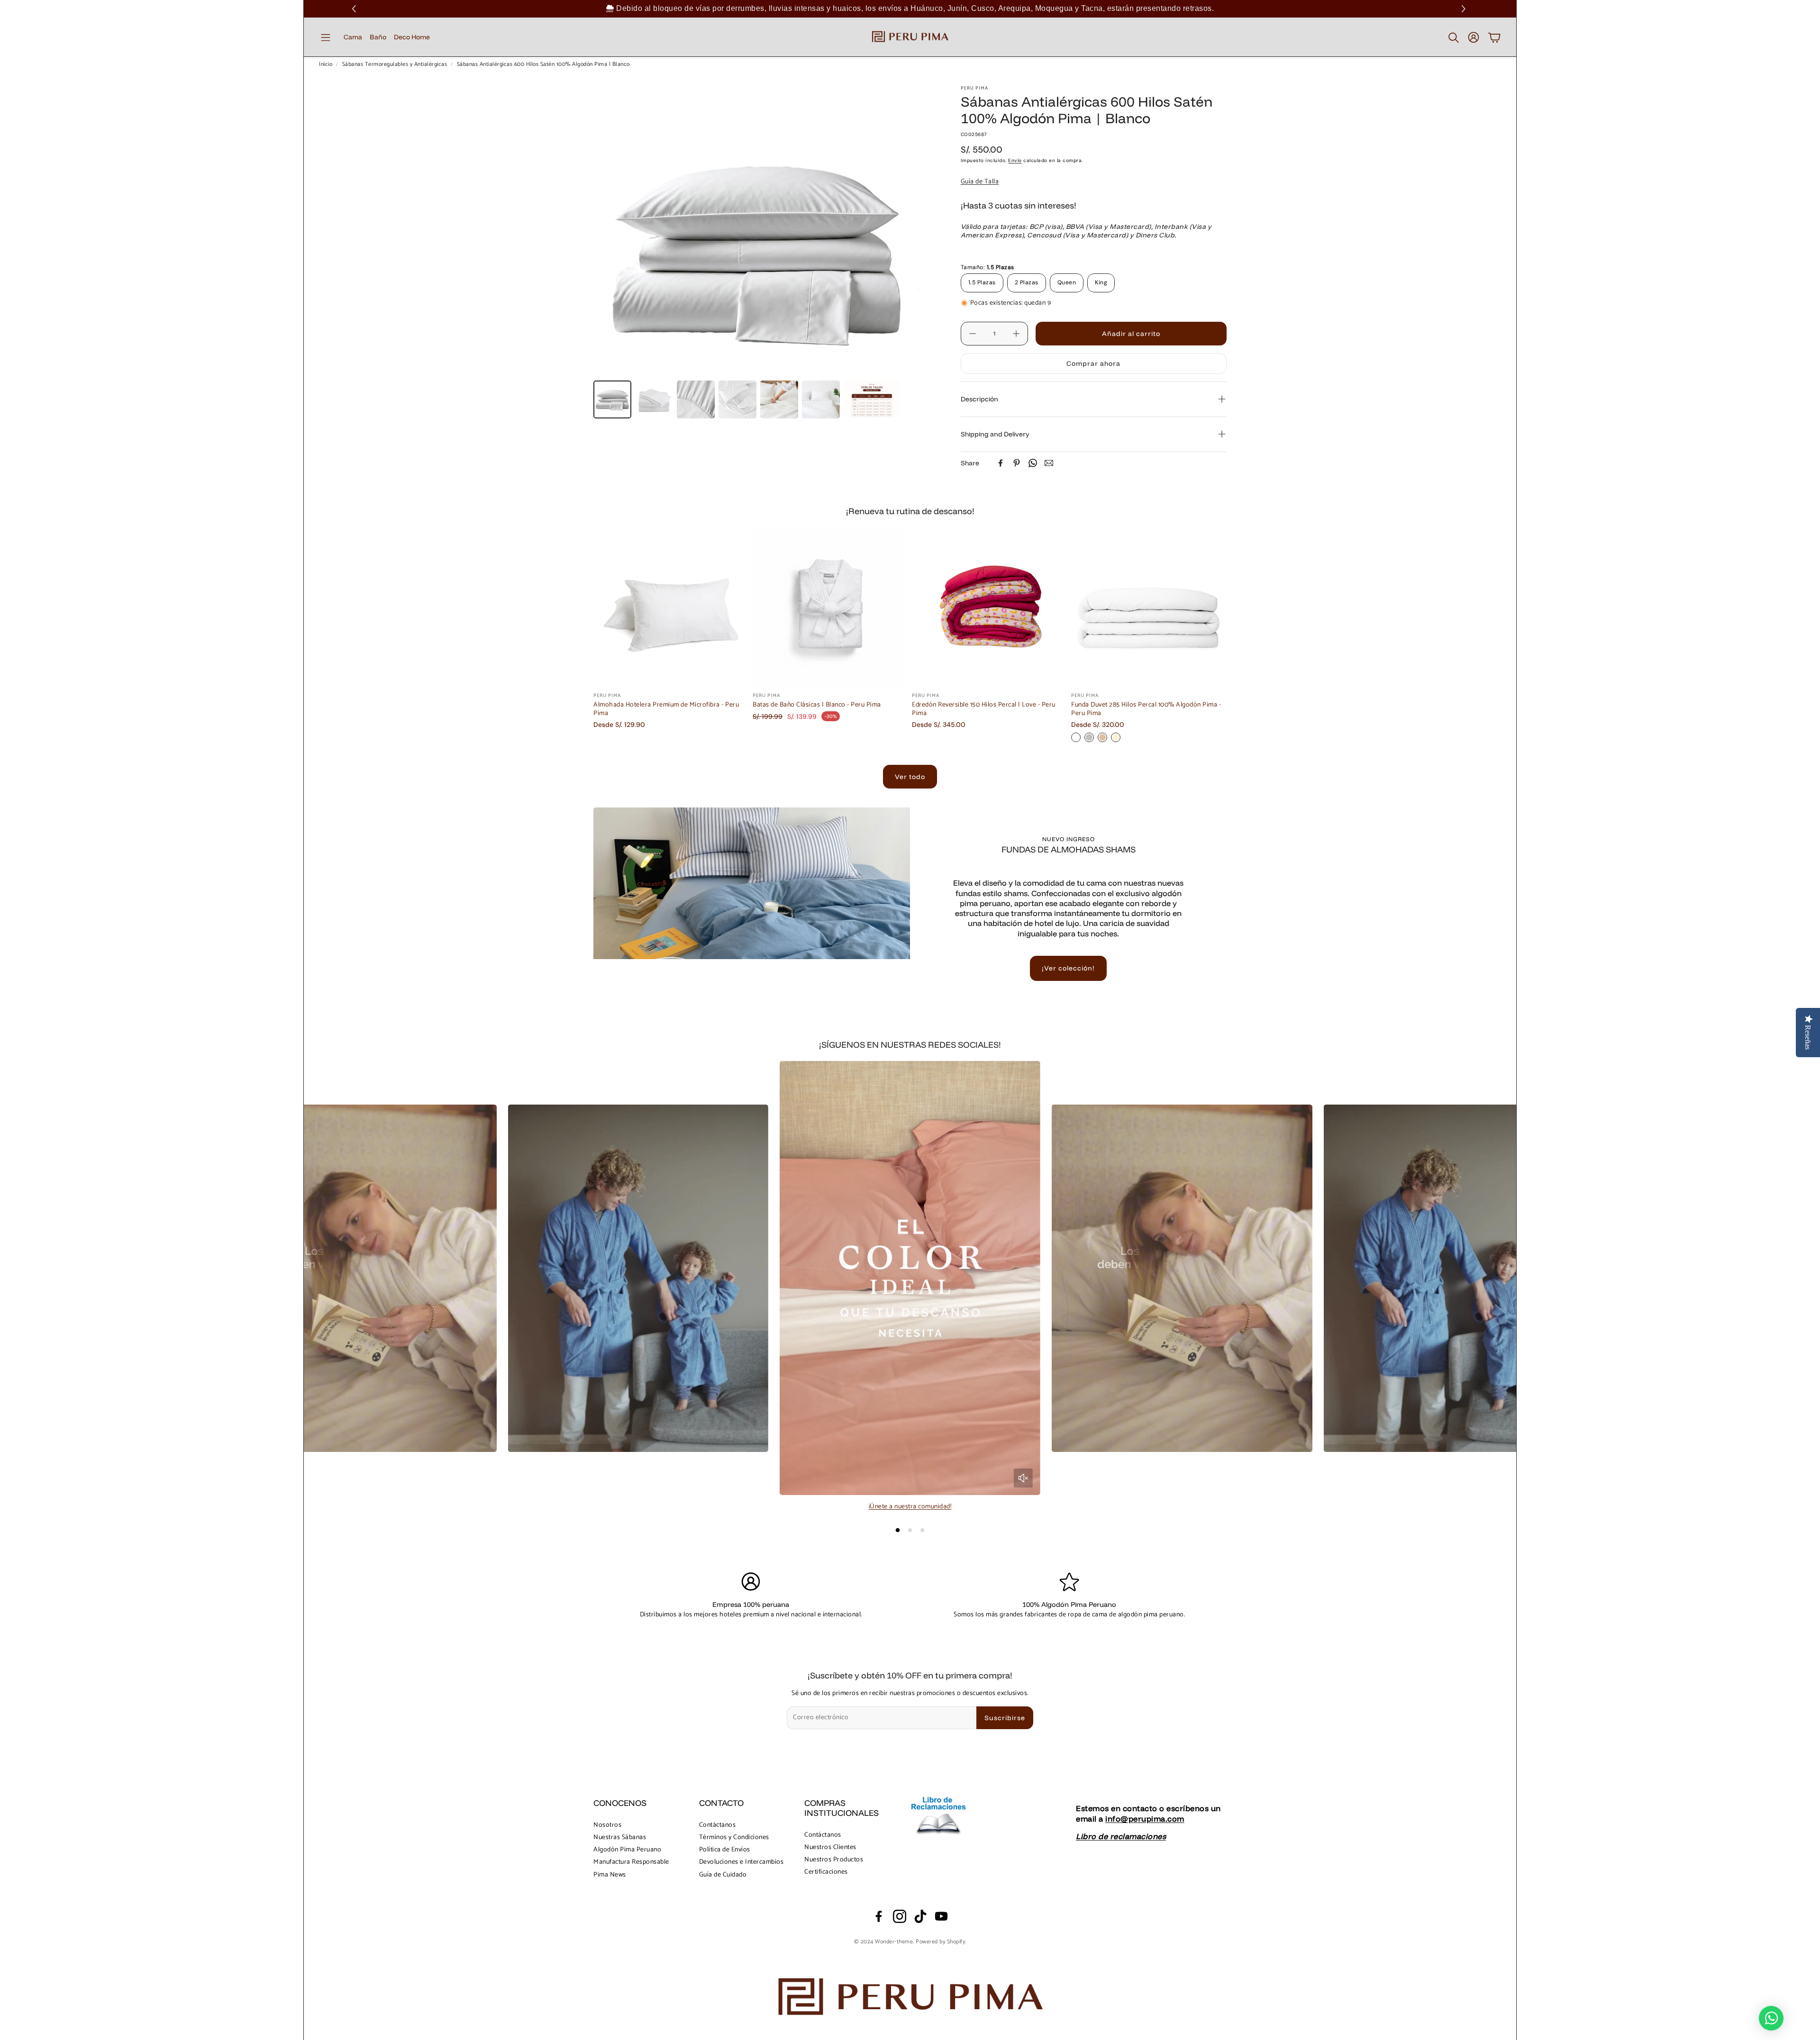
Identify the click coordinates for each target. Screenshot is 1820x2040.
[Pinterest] (1017, 463)
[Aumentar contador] (1016, 334)
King (1101, 282)
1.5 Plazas (982, 282)
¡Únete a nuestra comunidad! (910, 1507)
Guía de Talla (980, 182)
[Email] (1049, 463)
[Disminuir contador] (973, 334)
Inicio (326, 64)
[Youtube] (941, 1916)
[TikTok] (920, 1916)
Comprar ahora (1093, 363)
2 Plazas (1027, 282)
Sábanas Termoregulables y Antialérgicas (395, 64)
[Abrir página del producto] (671, 608)
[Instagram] (900, 1916)
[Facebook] (1001, 463)
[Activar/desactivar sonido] (1023, 1478)
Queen (1067, 282)
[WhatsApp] (1033, 463)
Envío (1015, 160)
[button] (1465, 9)
